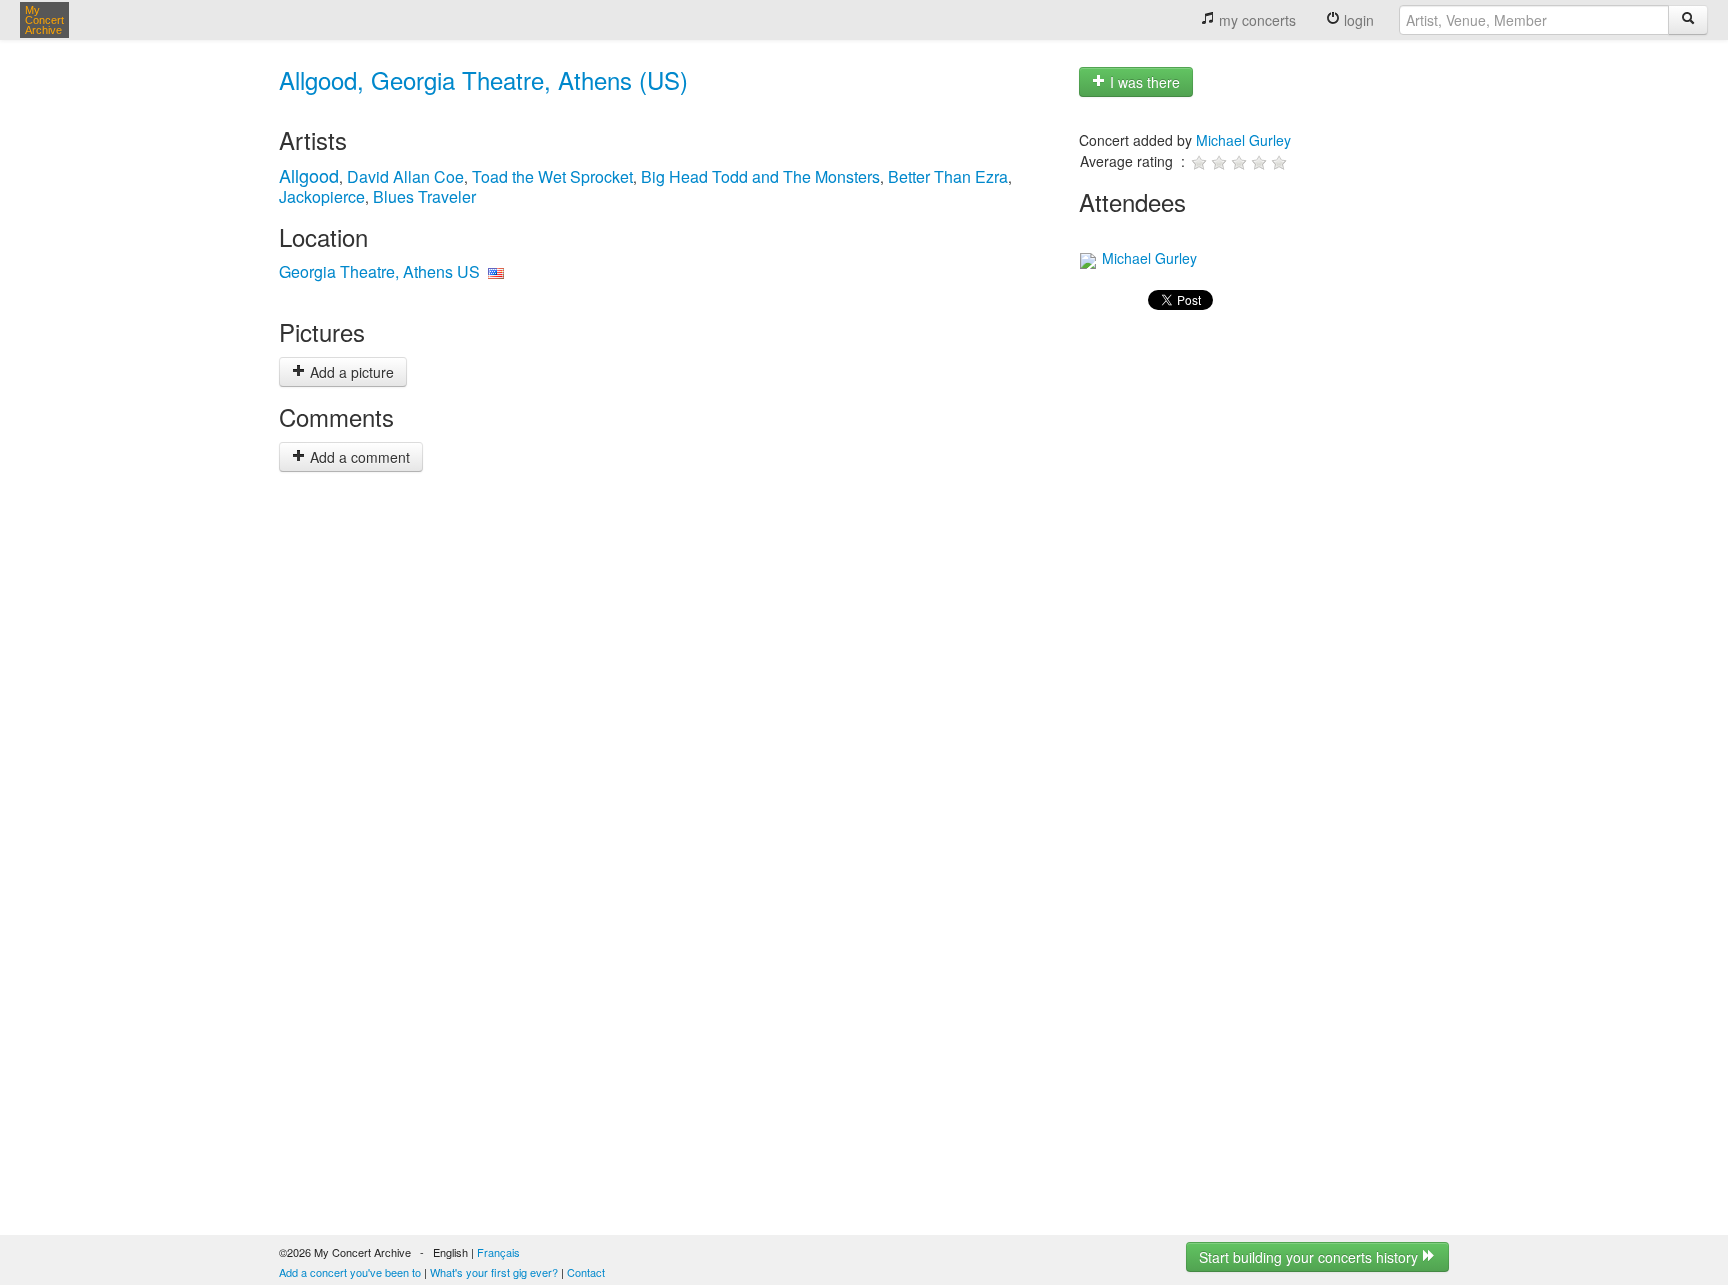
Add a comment (358, 457)
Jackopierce (322, 196)
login (1357, 20)
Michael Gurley (1243, 140)
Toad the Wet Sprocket (552, 176)
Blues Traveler (424, 196)
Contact (586, 1272)
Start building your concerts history (1310, 1257)
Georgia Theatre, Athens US (379, 271)
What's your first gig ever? (494, 1272)
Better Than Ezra (948, 176)
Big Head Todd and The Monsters (760, 176)
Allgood (309, 175)
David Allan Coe (405, 176)
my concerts (1255, 20)
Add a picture (350, 372)
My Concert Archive (44, 20)
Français (498, 1252)
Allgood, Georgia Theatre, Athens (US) (483, 79)
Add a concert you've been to (350, 1272)
